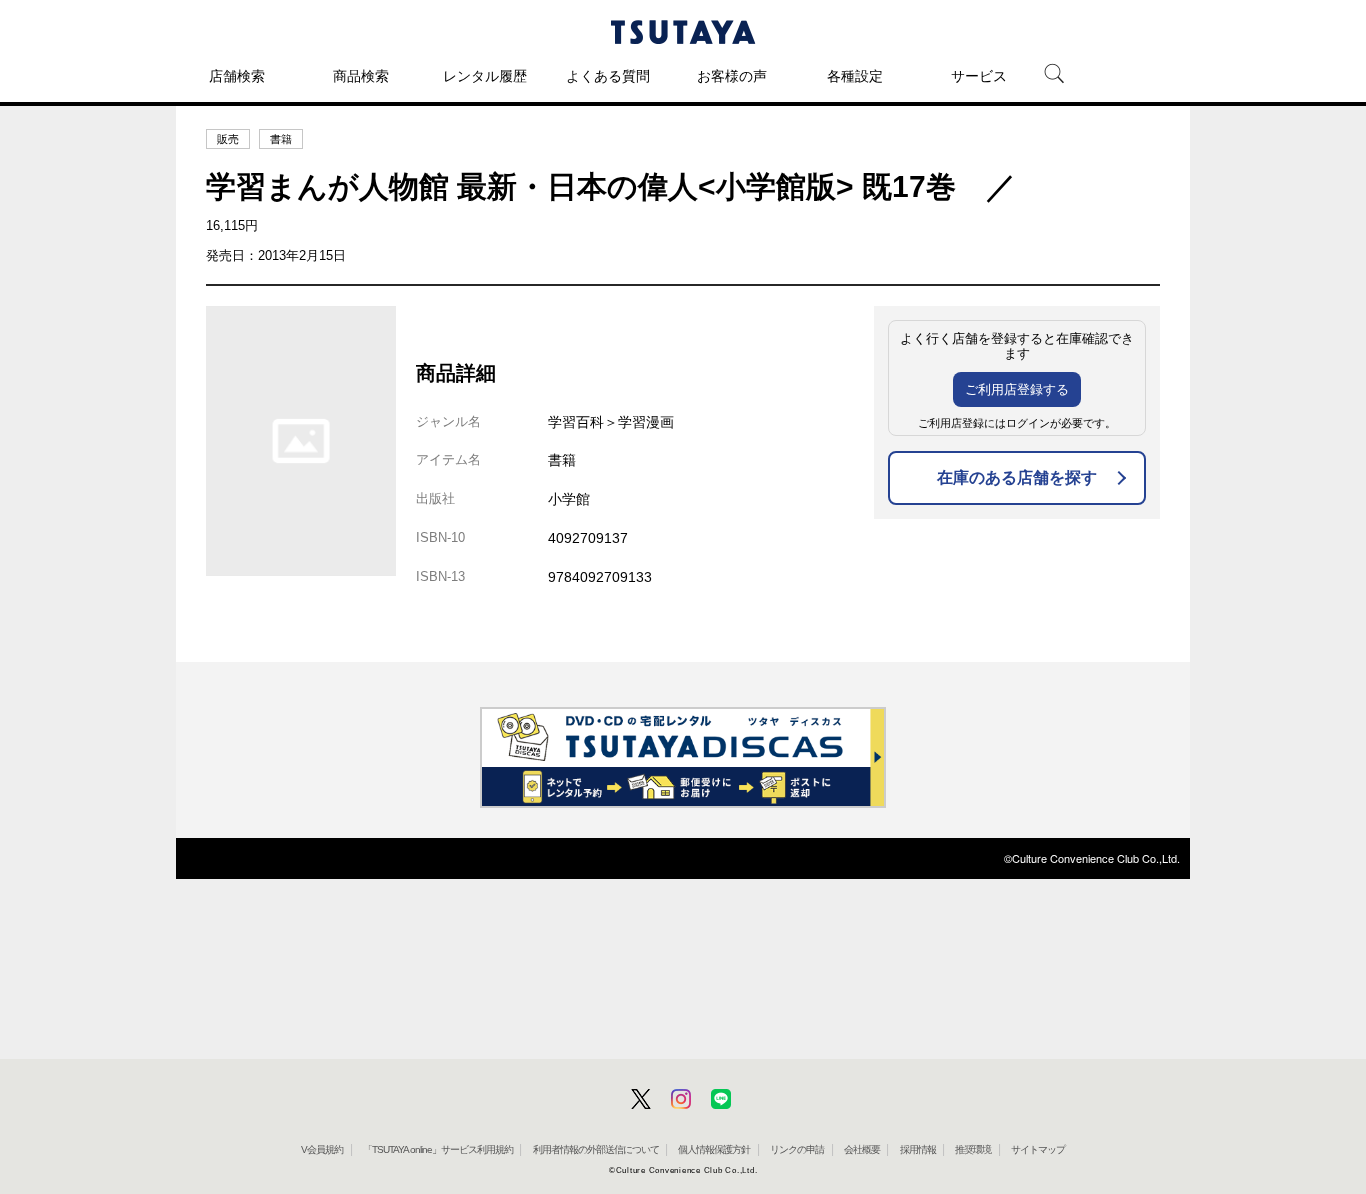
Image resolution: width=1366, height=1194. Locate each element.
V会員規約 (322, 1149)
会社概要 (862, 1149)
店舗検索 (237, 76)
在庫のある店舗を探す (1017, 477)
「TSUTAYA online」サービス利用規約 (438, 1149)
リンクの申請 (797, 1149)
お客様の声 (732, 76)
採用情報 (918, 1149)
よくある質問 (608, 76)
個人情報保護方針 (714, 1149)
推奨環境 (973, 1149)
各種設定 (855, 76)
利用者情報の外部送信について (596, 1149)
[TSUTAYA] (683, 32)
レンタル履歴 (485, 76)
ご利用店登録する (1017, 389)
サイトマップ (1038, 1149)
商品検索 (361, 76)
